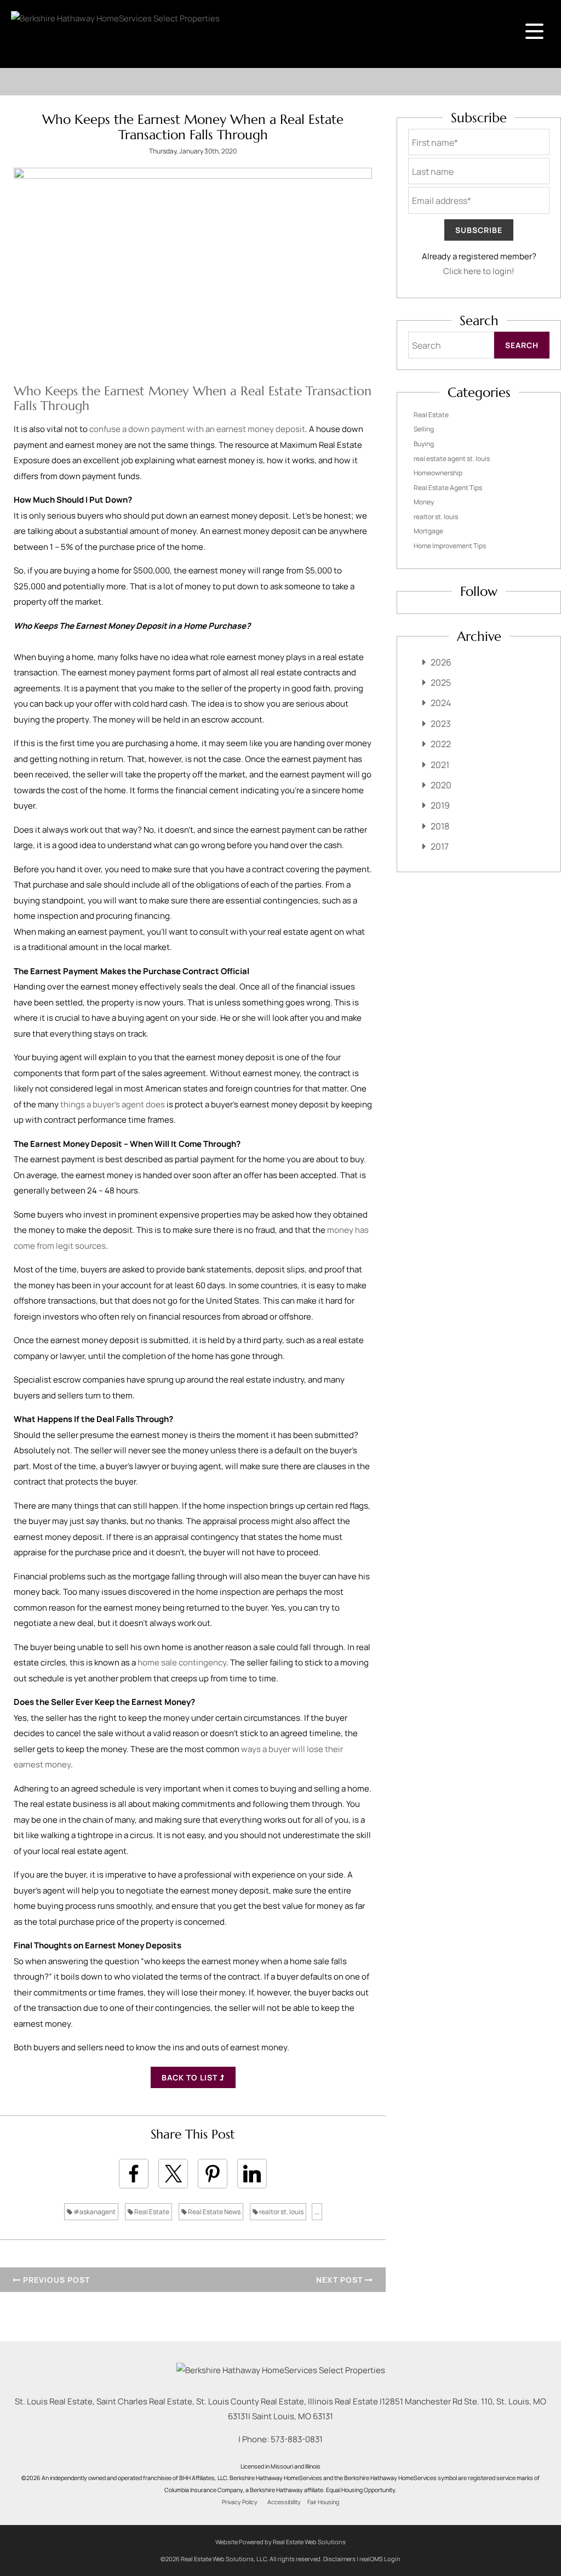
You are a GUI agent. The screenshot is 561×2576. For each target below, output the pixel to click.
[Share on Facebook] (134, 2174)
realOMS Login (380, 2559)
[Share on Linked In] (252, 2174)
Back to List (191, 2077)
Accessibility (284, 2502)
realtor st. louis (281, 2212)
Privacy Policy (240, 2502)
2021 (440, 765)
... (317, 2212)
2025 (441, 683)
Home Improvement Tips (450, 546)
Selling (424, 429)
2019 (440, 805)
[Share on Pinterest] (213, 2174)
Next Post (340, 2280)
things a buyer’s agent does (113, 1104)
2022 (441, 744)
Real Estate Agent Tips (448, 488)
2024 (441, 703)
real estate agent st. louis (452, 459)
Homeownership (438, 473)
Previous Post (55, 2280)
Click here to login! (479, 271)
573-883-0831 (297, 2439)
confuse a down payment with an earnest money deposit (197, 429)
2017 (440, 846)
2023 (441, 724)
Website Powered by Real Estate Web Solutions (280, 2542)
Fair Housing (323, 2502)
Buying (424, 444)
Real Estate (151, 2212)
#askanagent (94, 2212)
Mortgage (428, 531)
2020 (441, 785)
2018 (440, 826)
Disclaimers (339, 2559)
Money (424, 502)
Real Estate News (214, 2212)
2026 (441, 662)
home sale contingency (182, 1662)
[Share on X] (173, 2174)
